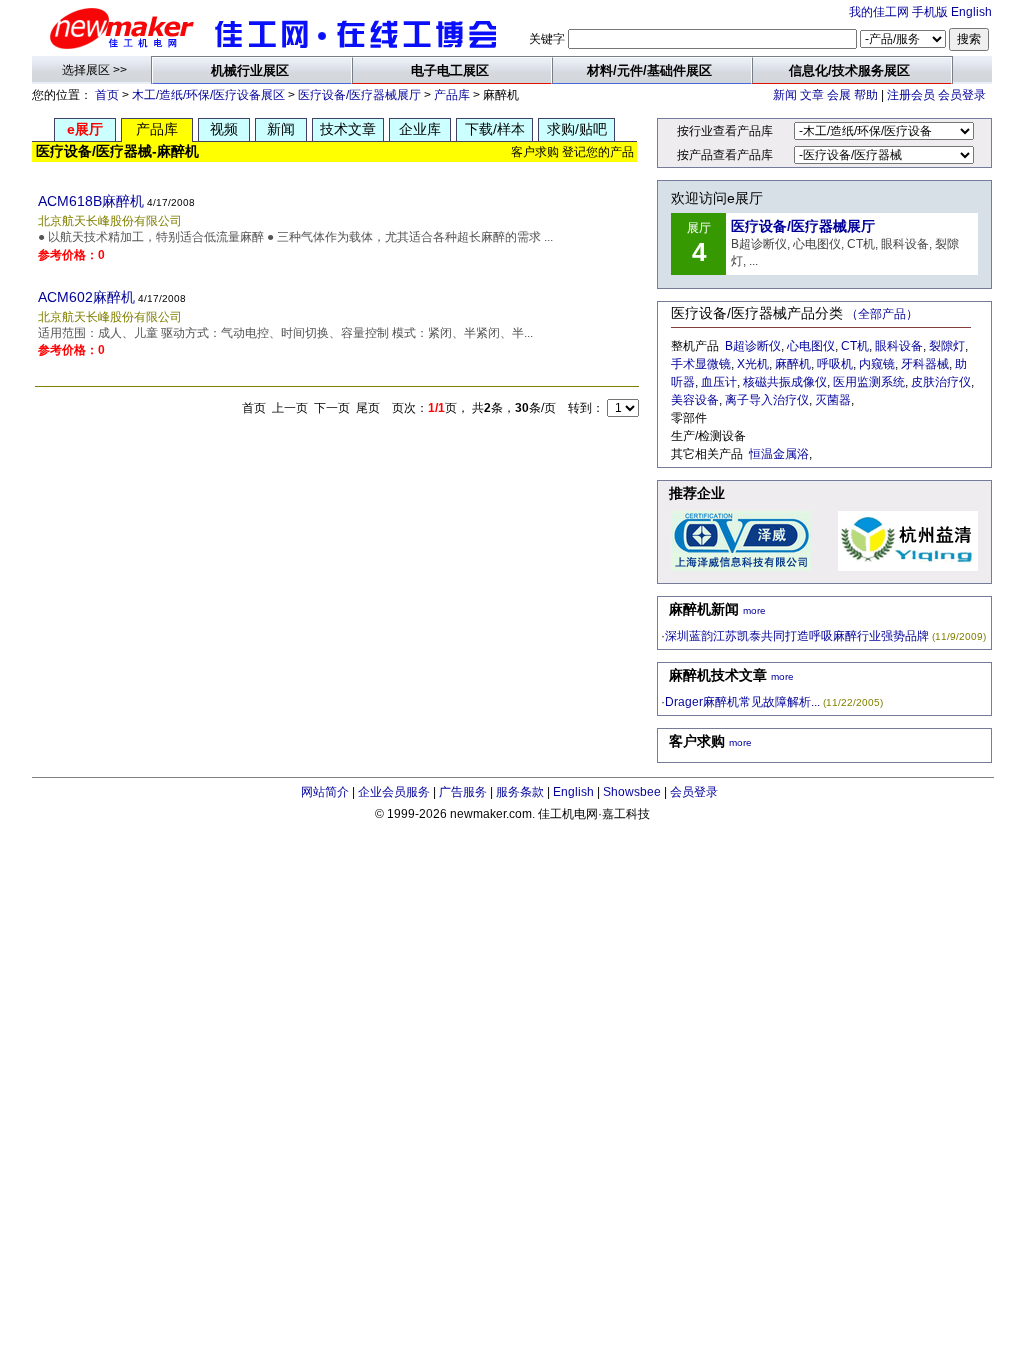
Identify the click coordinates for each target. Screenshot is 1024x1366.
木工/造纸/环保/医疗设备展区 (208, 95)
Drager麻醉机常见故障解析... (742, 702)
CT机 (855, 346)
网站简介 (325, 792)
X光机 (753, 364)
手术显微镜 (701, 364)
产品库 (452, 95)
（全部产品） (882, 314)
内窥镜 (877, 364)
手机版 (930, 12)
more (754, 610)
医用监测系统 (869, 382)
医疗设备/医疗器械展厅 (359, 95)
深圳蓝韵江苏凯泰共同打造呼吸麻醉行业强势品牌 (797, 636)
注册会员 (911, 95)
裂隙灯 (947, 346)
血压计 (719, 382)
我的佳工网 (879, 12)
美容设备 (695, 400)
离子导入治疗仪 (767, 400)
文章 (812, 95)
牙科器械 (925, 364)
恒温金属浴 (779, 454)
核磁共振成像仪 (785, 382)
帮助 (866, 95)
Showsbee (632, 792)
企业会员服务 (394, 792)
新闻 (785, 95)
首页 (107, 95)
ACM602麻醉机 (86, 297)
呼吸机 (835, 364)
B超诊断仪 (753, 346)
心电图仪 (811, 346)
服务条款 (520, 792)
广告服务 (463, 792)
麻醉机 (793, 364)
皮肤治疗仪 (941, 382)
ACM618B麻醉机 (91, 201)
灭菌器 (833, 400)
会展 (839, 95)
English (971, 12)
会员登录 (962, 95)
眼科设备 (899, 346)
